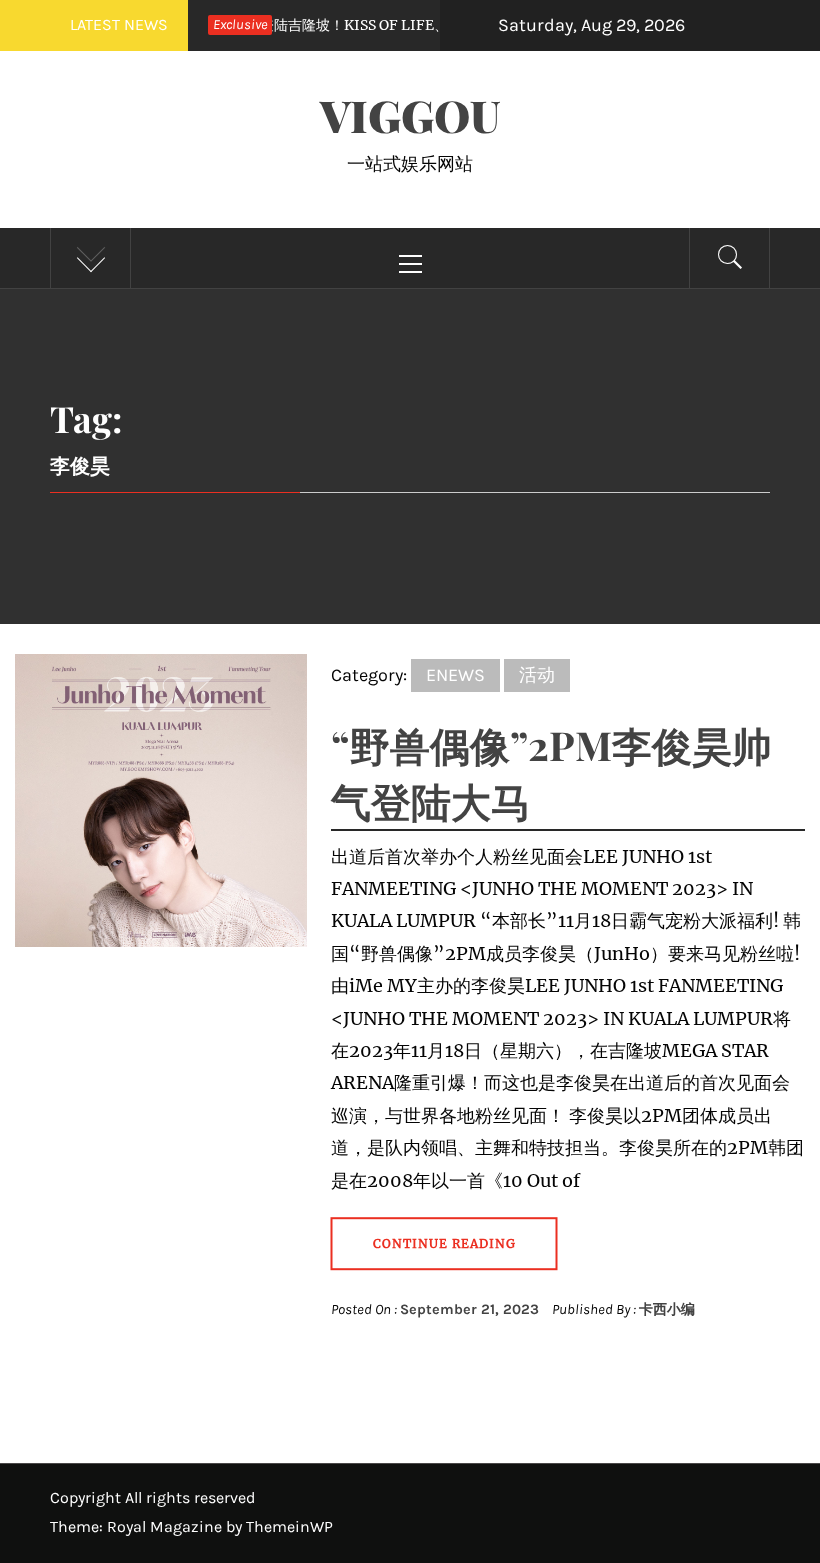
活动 (537, 675)
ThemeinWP (289, 1526)
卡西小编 (667, 1309)
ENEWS (455, 675)
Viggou (410, 114)
